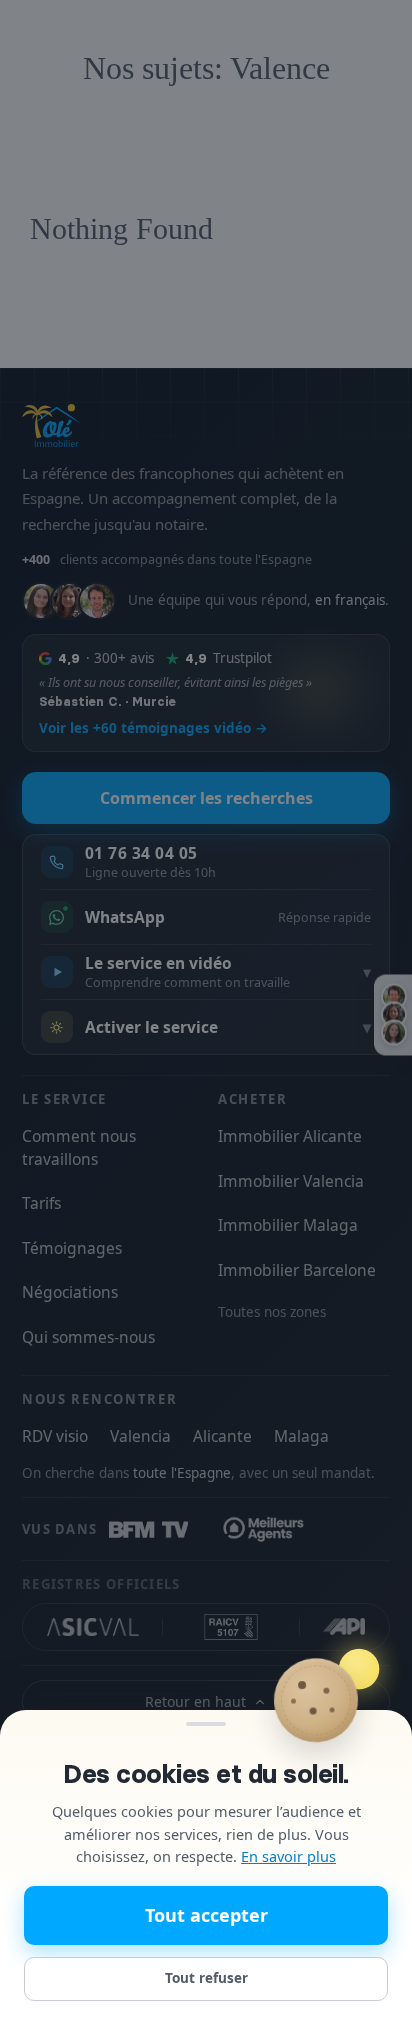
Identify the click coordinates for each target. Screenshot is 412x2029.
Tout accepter (206, 1915)
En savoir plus (288, 1856)
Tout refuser (206, 1978)
